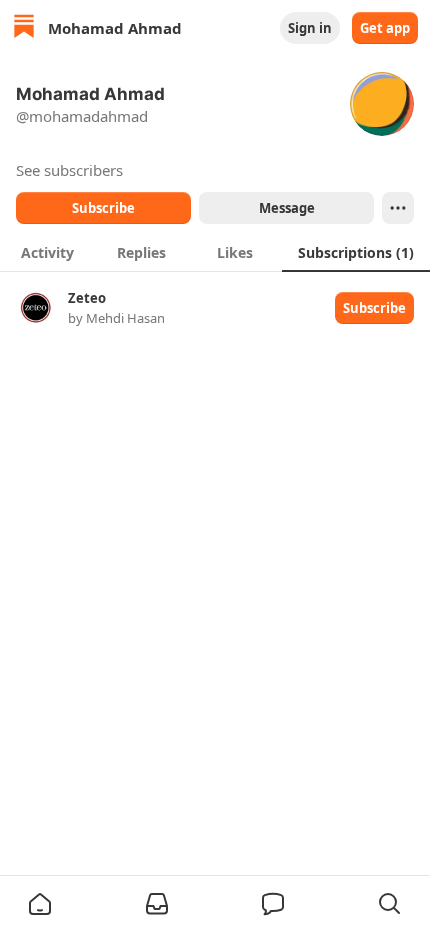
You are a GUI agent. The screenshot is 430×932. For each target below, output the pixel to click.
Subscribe (103, 208)
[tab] (47, 252)
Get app (385, 28)
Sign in (310, 28)
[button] (40, 904)
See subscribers (69, 170)
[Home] (24, 28)
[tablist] (215, 252)
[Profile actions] (398, 208)
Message (287, 208)
